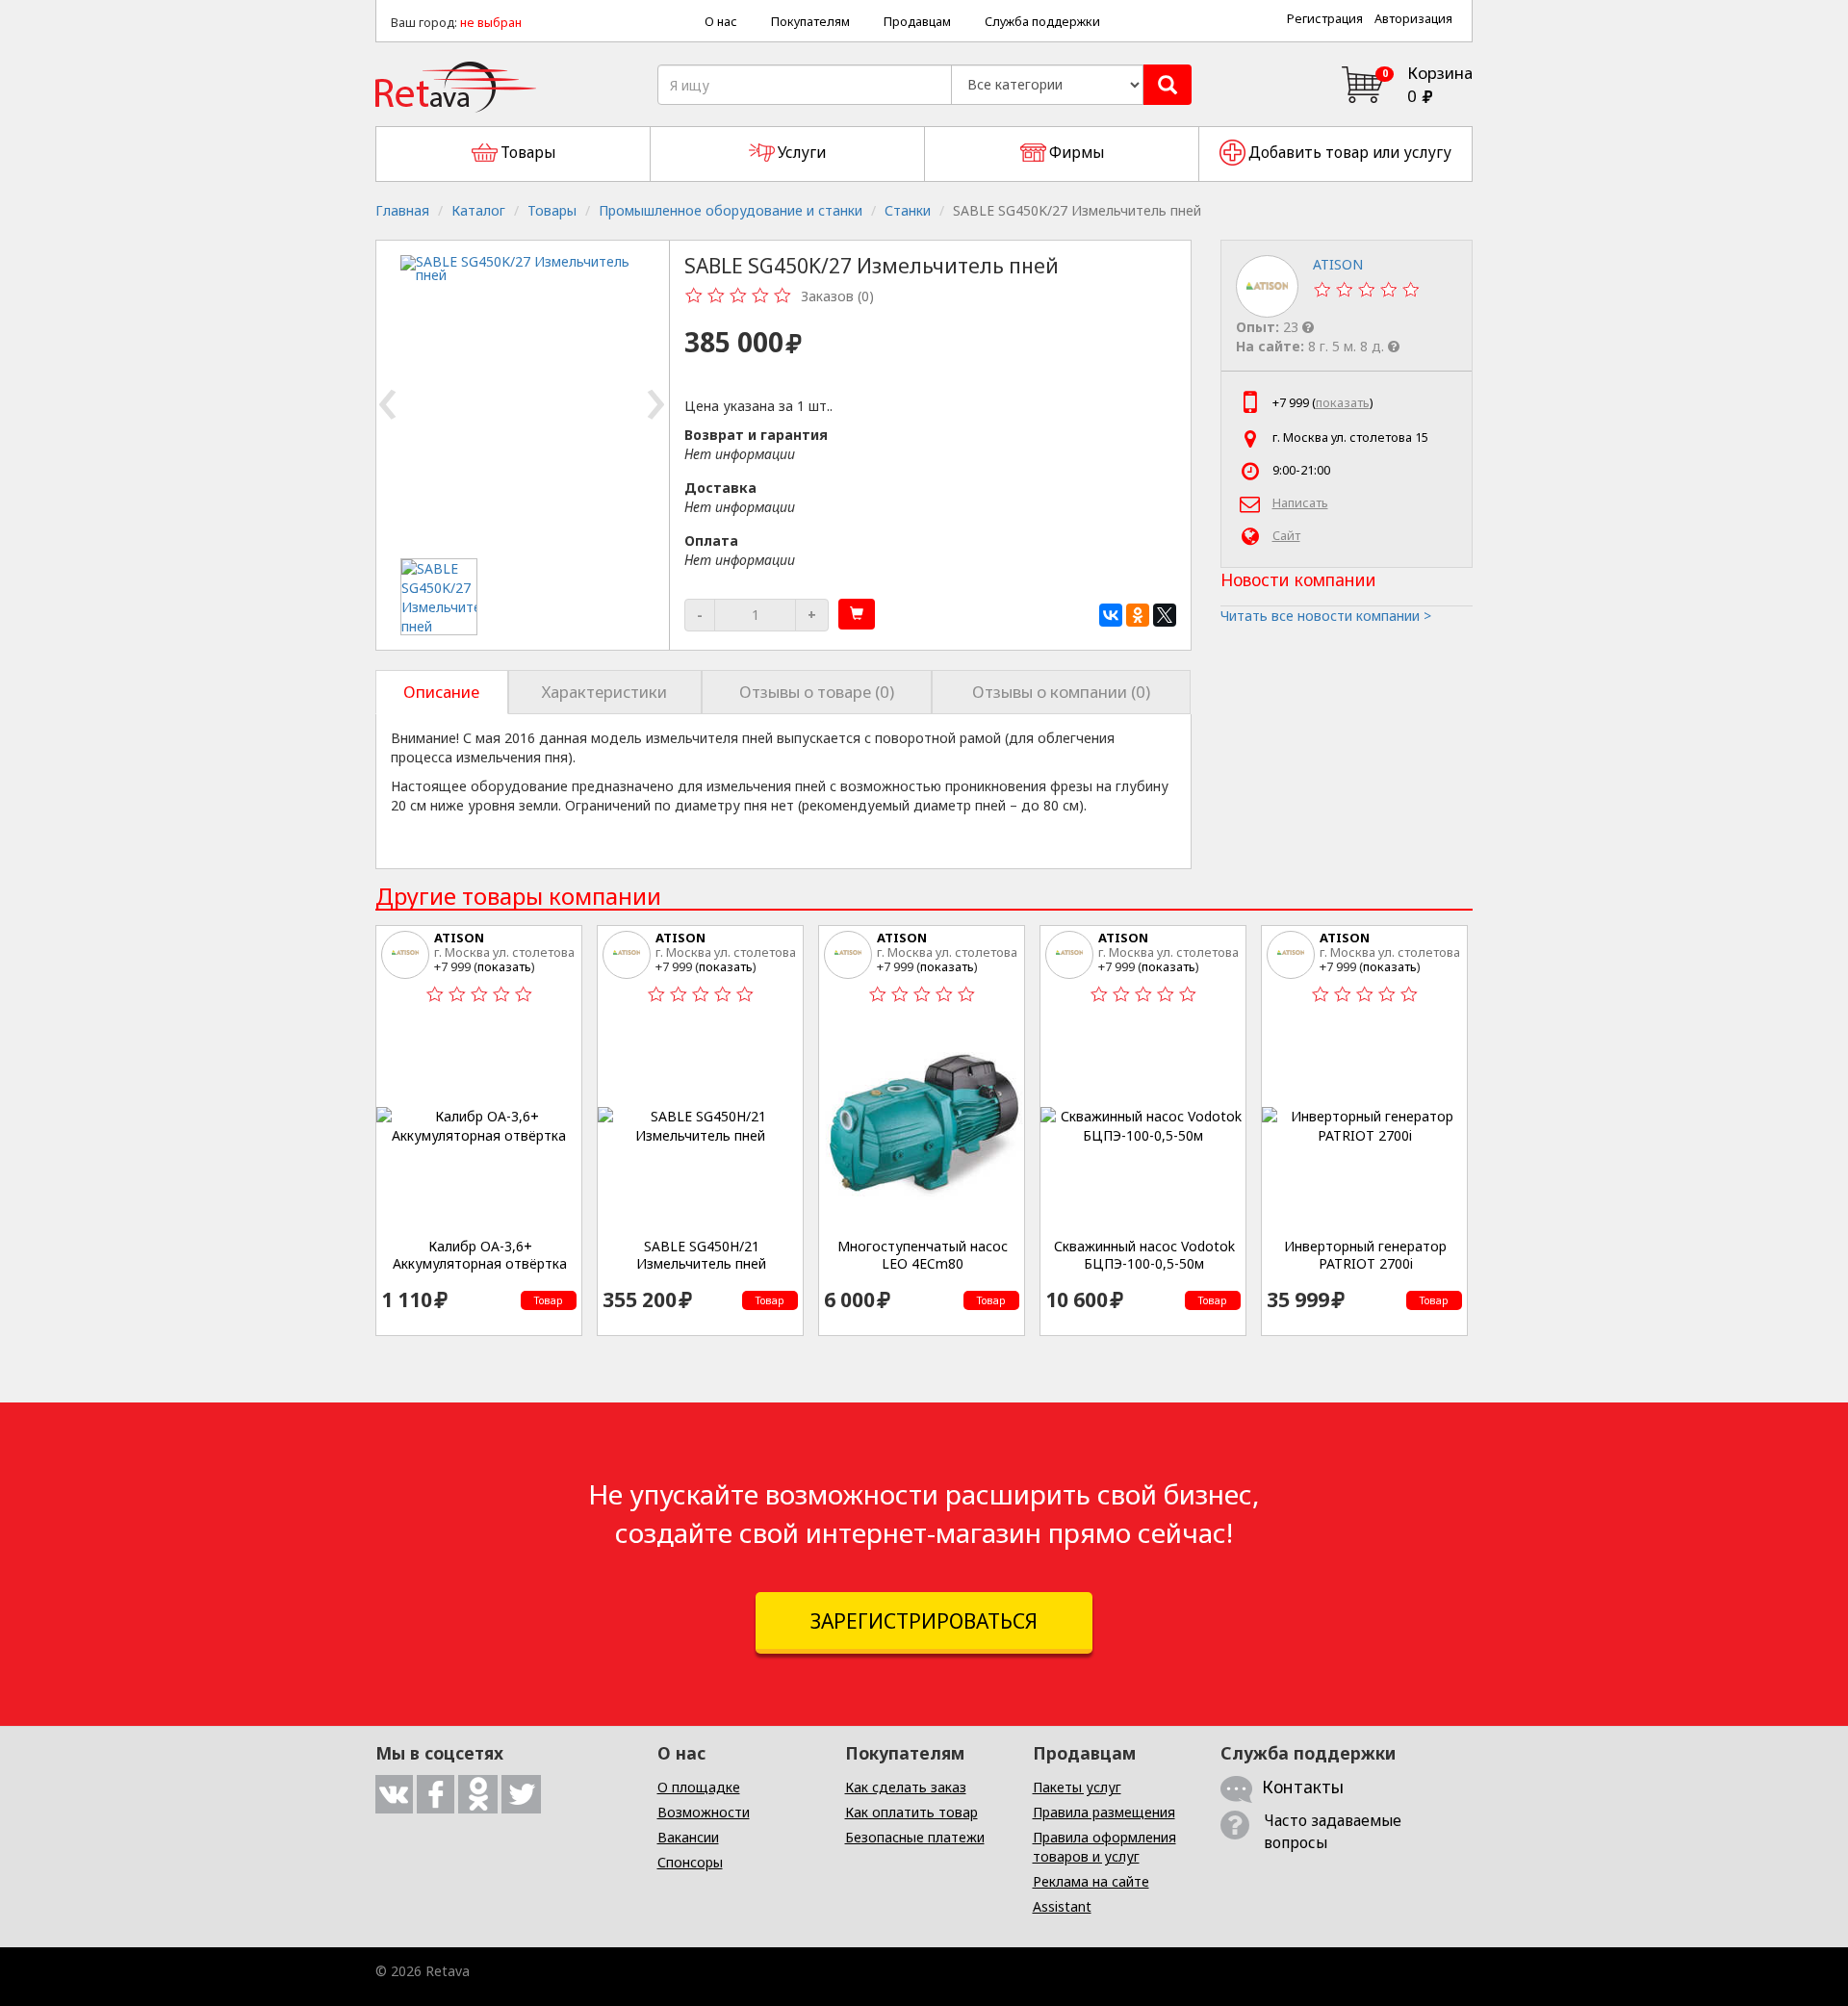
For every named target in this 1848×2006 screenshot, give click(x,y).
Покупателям (810, 22)
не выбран (491, 23)
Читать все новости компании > (1326, 616)
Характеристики (604, 692)
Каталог (478, 210)
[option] (440, 597)
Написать (1300, 503)
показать (1343, 403)
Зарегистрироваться (924, 1621)
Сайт (1286, 536)
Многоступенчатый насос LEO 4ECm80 (923, 1255)
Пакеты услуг (1077, 1787)
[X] (1165, 615)
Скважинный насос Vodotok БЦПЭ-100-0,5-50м (1144, 1255)
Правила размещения (1104, 1812)
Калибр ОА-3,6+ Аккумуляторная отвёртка (480, 1255)
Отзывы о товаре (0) (817, 692)
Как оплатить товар (911, 1812)
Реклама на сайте (1091, 1881)
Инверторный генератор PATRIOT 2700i (1365, 1255)
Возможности (704, 1812)
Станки (908, 210)
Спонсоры (690, 1862)
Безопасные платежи (915, 1837)
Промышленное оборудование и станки (731, 210)
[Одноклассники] (1138, 615)
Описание (441, 692)
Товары (552, 210)
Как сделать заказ (906, 1787)
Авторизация (1413, 19)
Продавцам (917, 22)
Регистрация (1325, 19)
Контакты (1303, 1787)
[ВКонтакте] (1111, 615)
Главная (402, 210)
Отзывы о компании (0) (1061, 692)
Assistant (1062, 1906)
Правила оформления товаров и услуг (1104, 1847)
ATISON (459, 938)
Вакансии (688, 1837)
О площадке (699, 1787)
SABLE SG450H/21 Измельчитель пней (701, 1255)
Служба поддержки (1042, 22)
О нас (721, 22)
